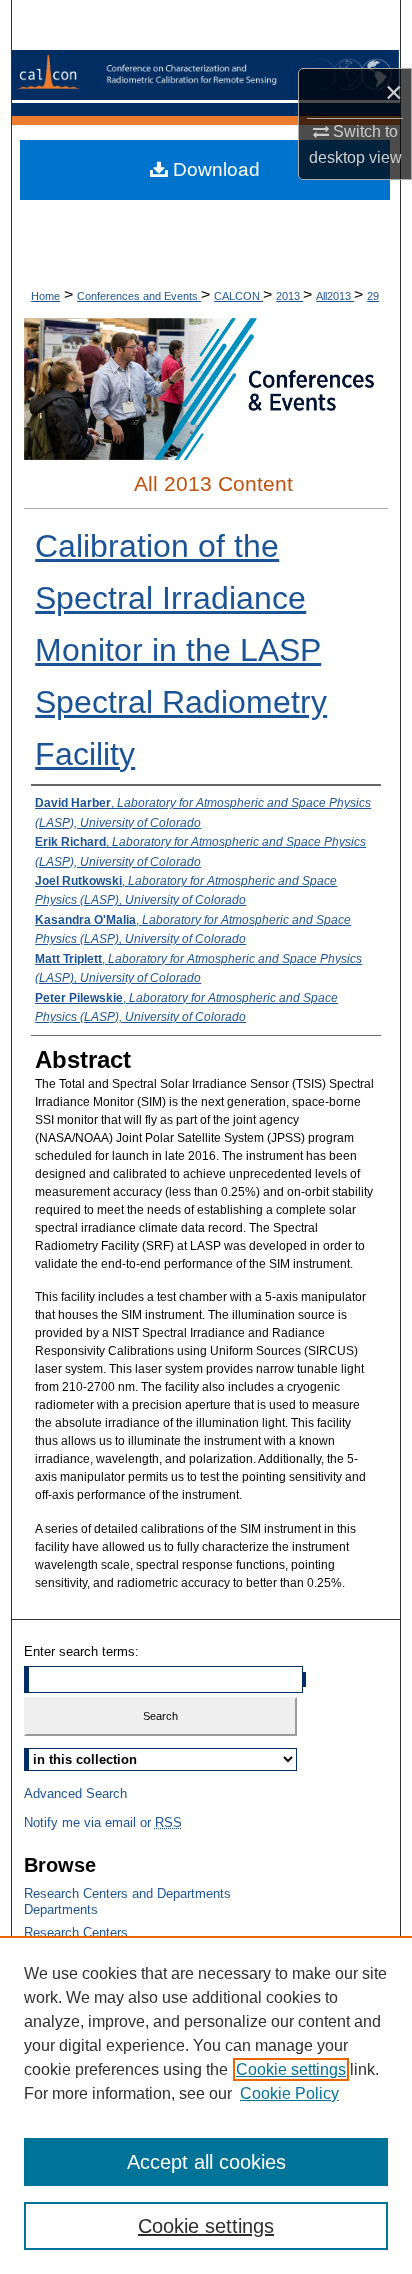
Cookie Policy (289, 2093)
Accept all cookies (206, 2162)
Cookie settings (291, 2069)
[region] (206, 2105)
